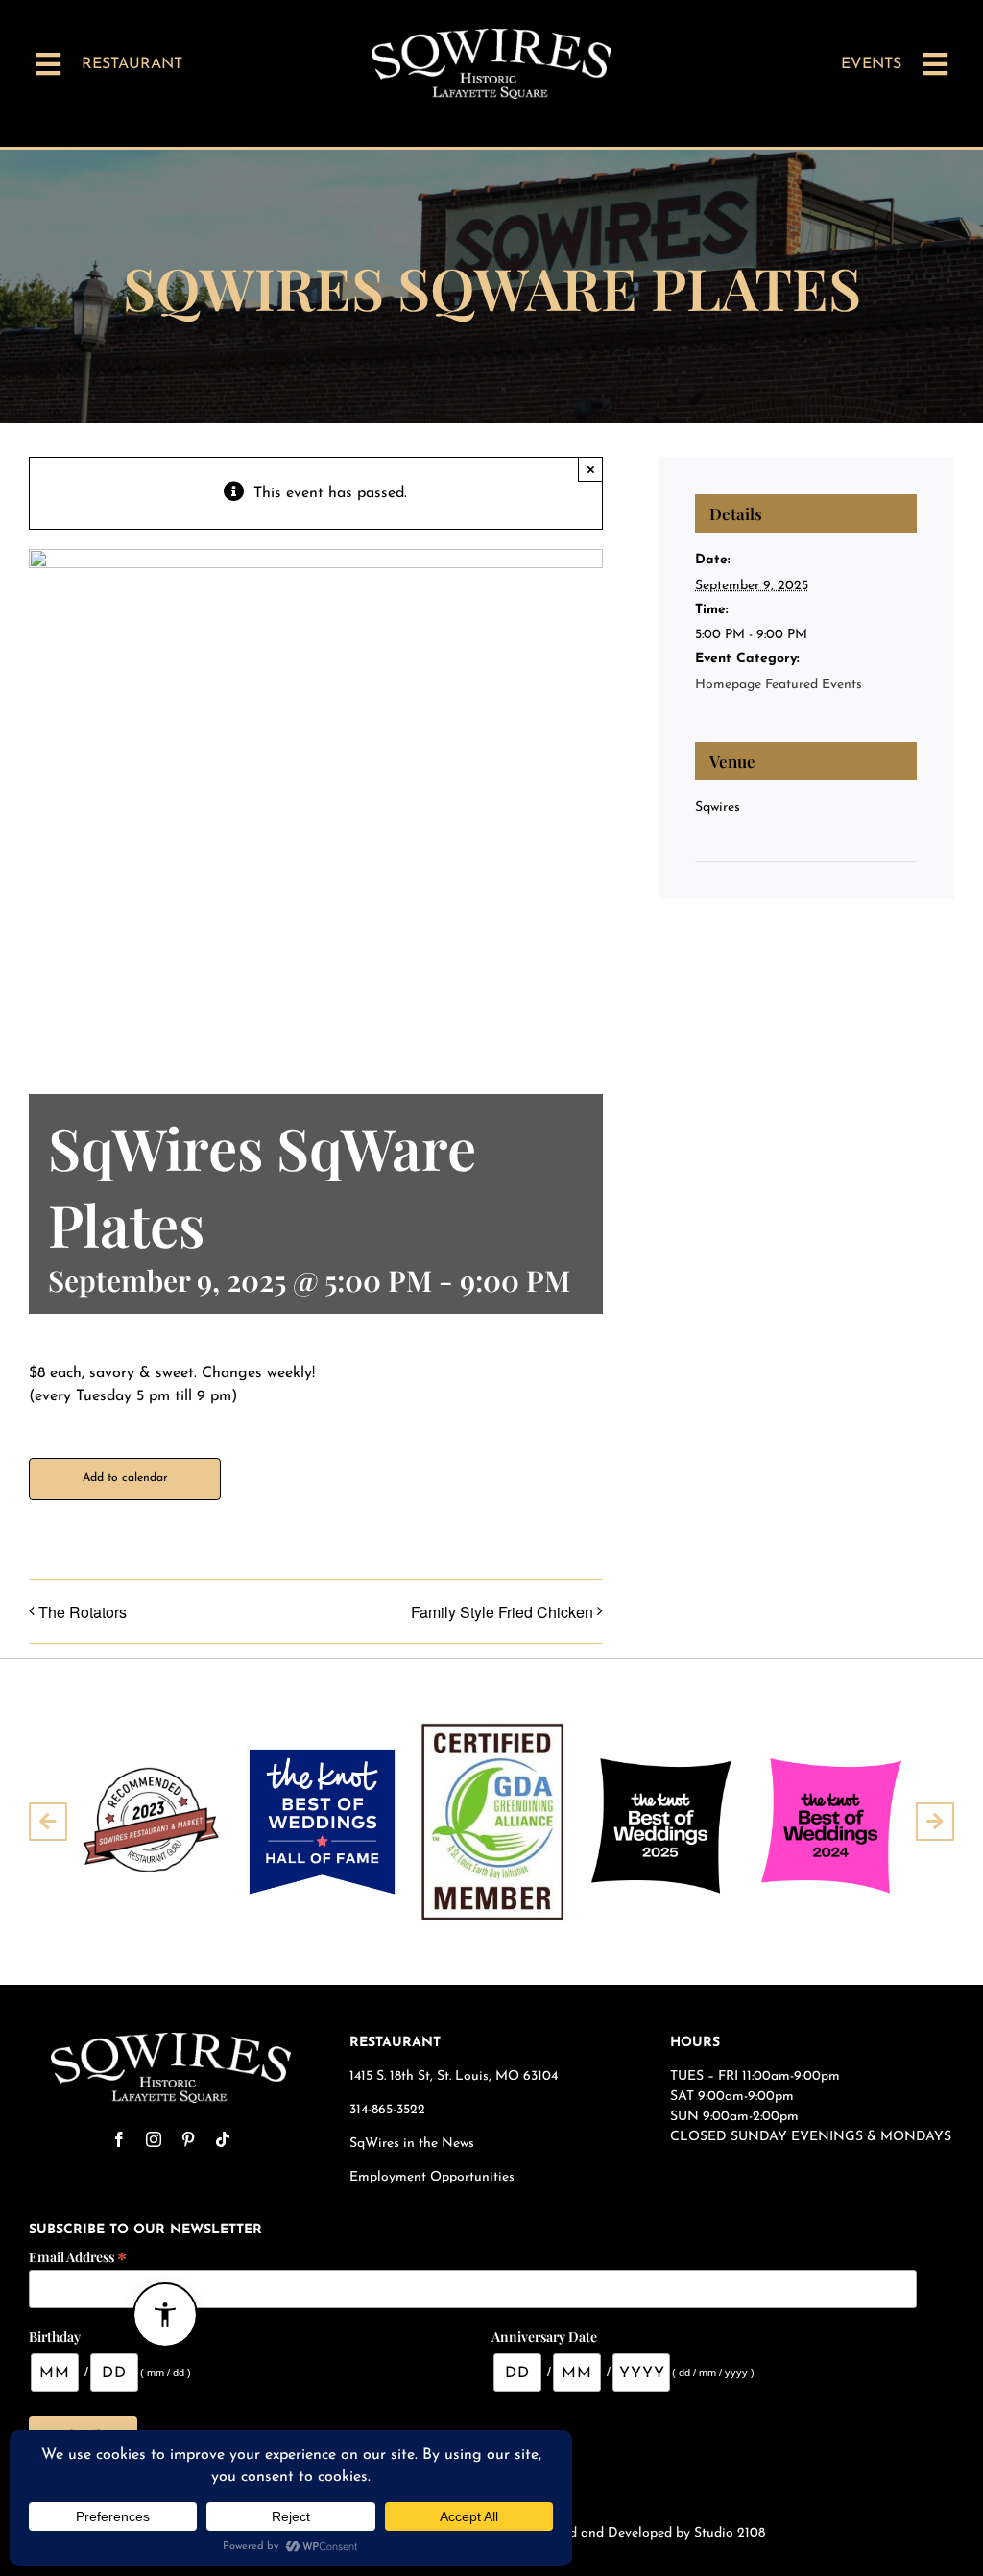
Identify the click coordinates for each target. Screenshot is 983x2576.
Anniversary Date (544, 2337)
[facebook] (119, 2139)
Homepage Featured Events (779, 685)
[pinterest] (188, 2139)
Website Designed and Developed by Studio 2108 (617, 2533)
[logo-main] (491, 36)
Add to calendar (125, 1478)
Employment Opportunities (434, 2177)
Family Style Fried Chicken (502, 1612)
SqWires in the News (412, 2144)
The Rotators (83, 1612)
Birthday (55, 2337)
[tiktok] (223, 2139)
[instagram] (154, 2139)
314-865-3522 (387, 2110)
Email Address (78, 2256)
